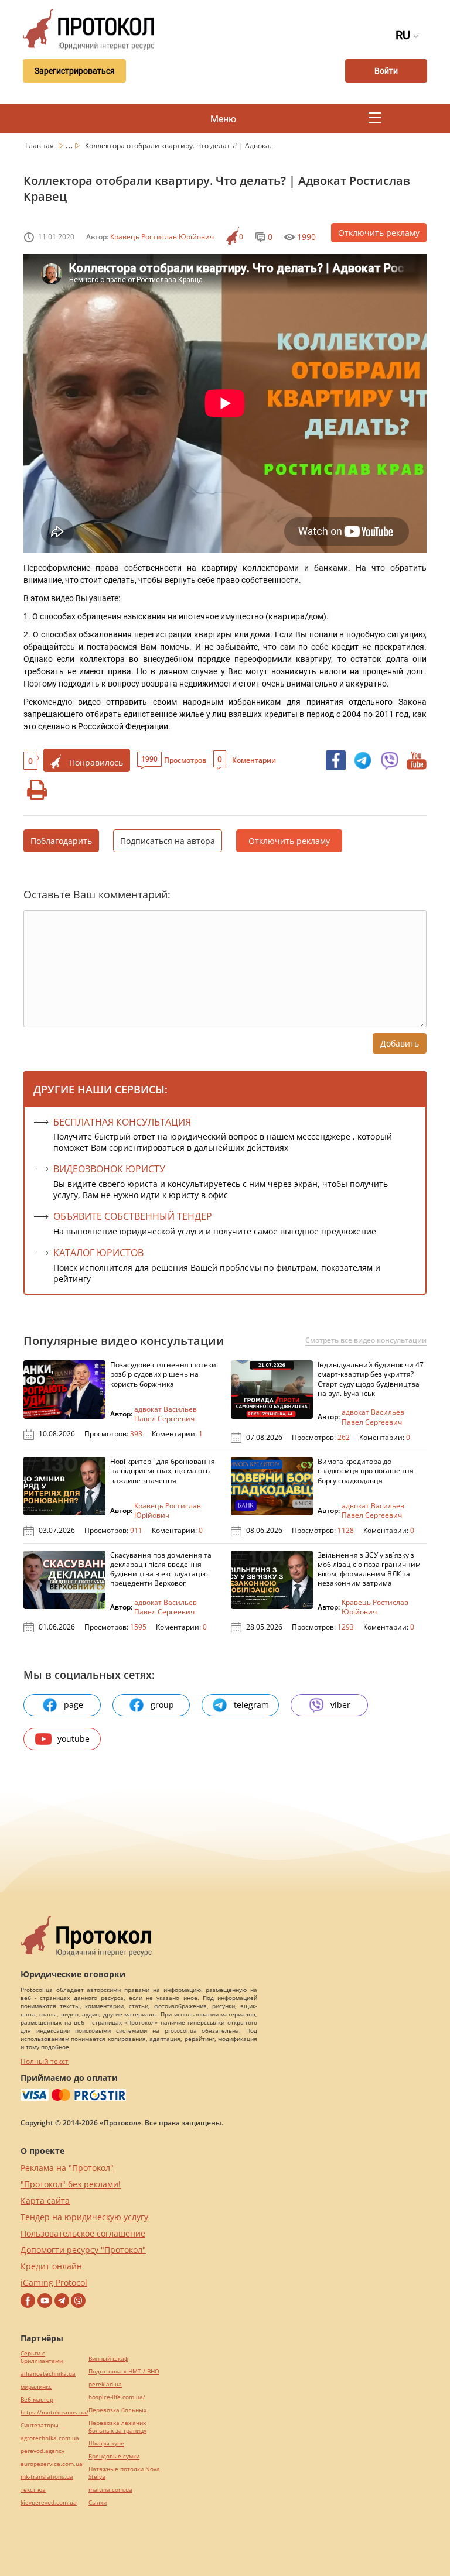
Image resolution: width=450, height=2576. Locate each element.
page (74, 1705)
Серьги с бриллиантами (42, 2357)
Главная (40, 145)
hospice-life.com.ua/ (117, 2397)
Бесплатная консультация (122, 1122)
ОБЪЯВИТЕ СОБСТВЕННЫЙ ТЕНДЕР (133, 1216)
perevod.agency (42, 2451)
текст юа (33, 2490)
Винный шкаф (108, 2359)
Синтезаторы (40, 2425)
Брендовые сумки (114, 2456)
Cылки (98, 2503)
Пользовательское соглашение (83, 2233)
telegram (251, 1705)
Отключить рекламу (379, 233)
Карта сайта (45, 2201)
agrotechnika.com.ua (50, 2438)
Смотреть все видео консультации (366, 1340)
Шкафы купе (106, 2443)
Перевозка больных (117, 2410)
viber (340, 1705)
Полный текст (45, 2061)
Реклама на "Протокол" (67, 2168)
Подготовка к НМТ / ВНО (124, 2371)
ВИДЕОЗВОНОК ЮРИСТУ (109, 1169)
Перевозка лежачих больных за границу (117, 2427)
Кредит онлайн (51, 2266)
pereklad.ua (105, 2384)
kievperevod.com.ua (49, 2503)
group (162, 1705)
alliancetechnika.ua (48, 2374)
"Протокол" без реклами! (71, 2184)
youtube (74, 1739)
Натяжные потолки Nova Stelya (124, 2473)
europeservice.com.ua (52, 2464)
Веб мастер (37, 2400)
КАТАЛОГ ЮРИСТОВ (98, 1253)
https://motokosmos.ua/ (54, 2412)
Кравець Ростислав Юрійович (162, 237)
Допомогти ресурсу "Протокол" (83, 2250)
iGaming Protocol (54, 2282)
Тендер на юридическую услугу (84, 2217)
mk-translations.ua (47, 2477)
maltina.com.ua (110, 2490)
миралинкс (36, 2387)
